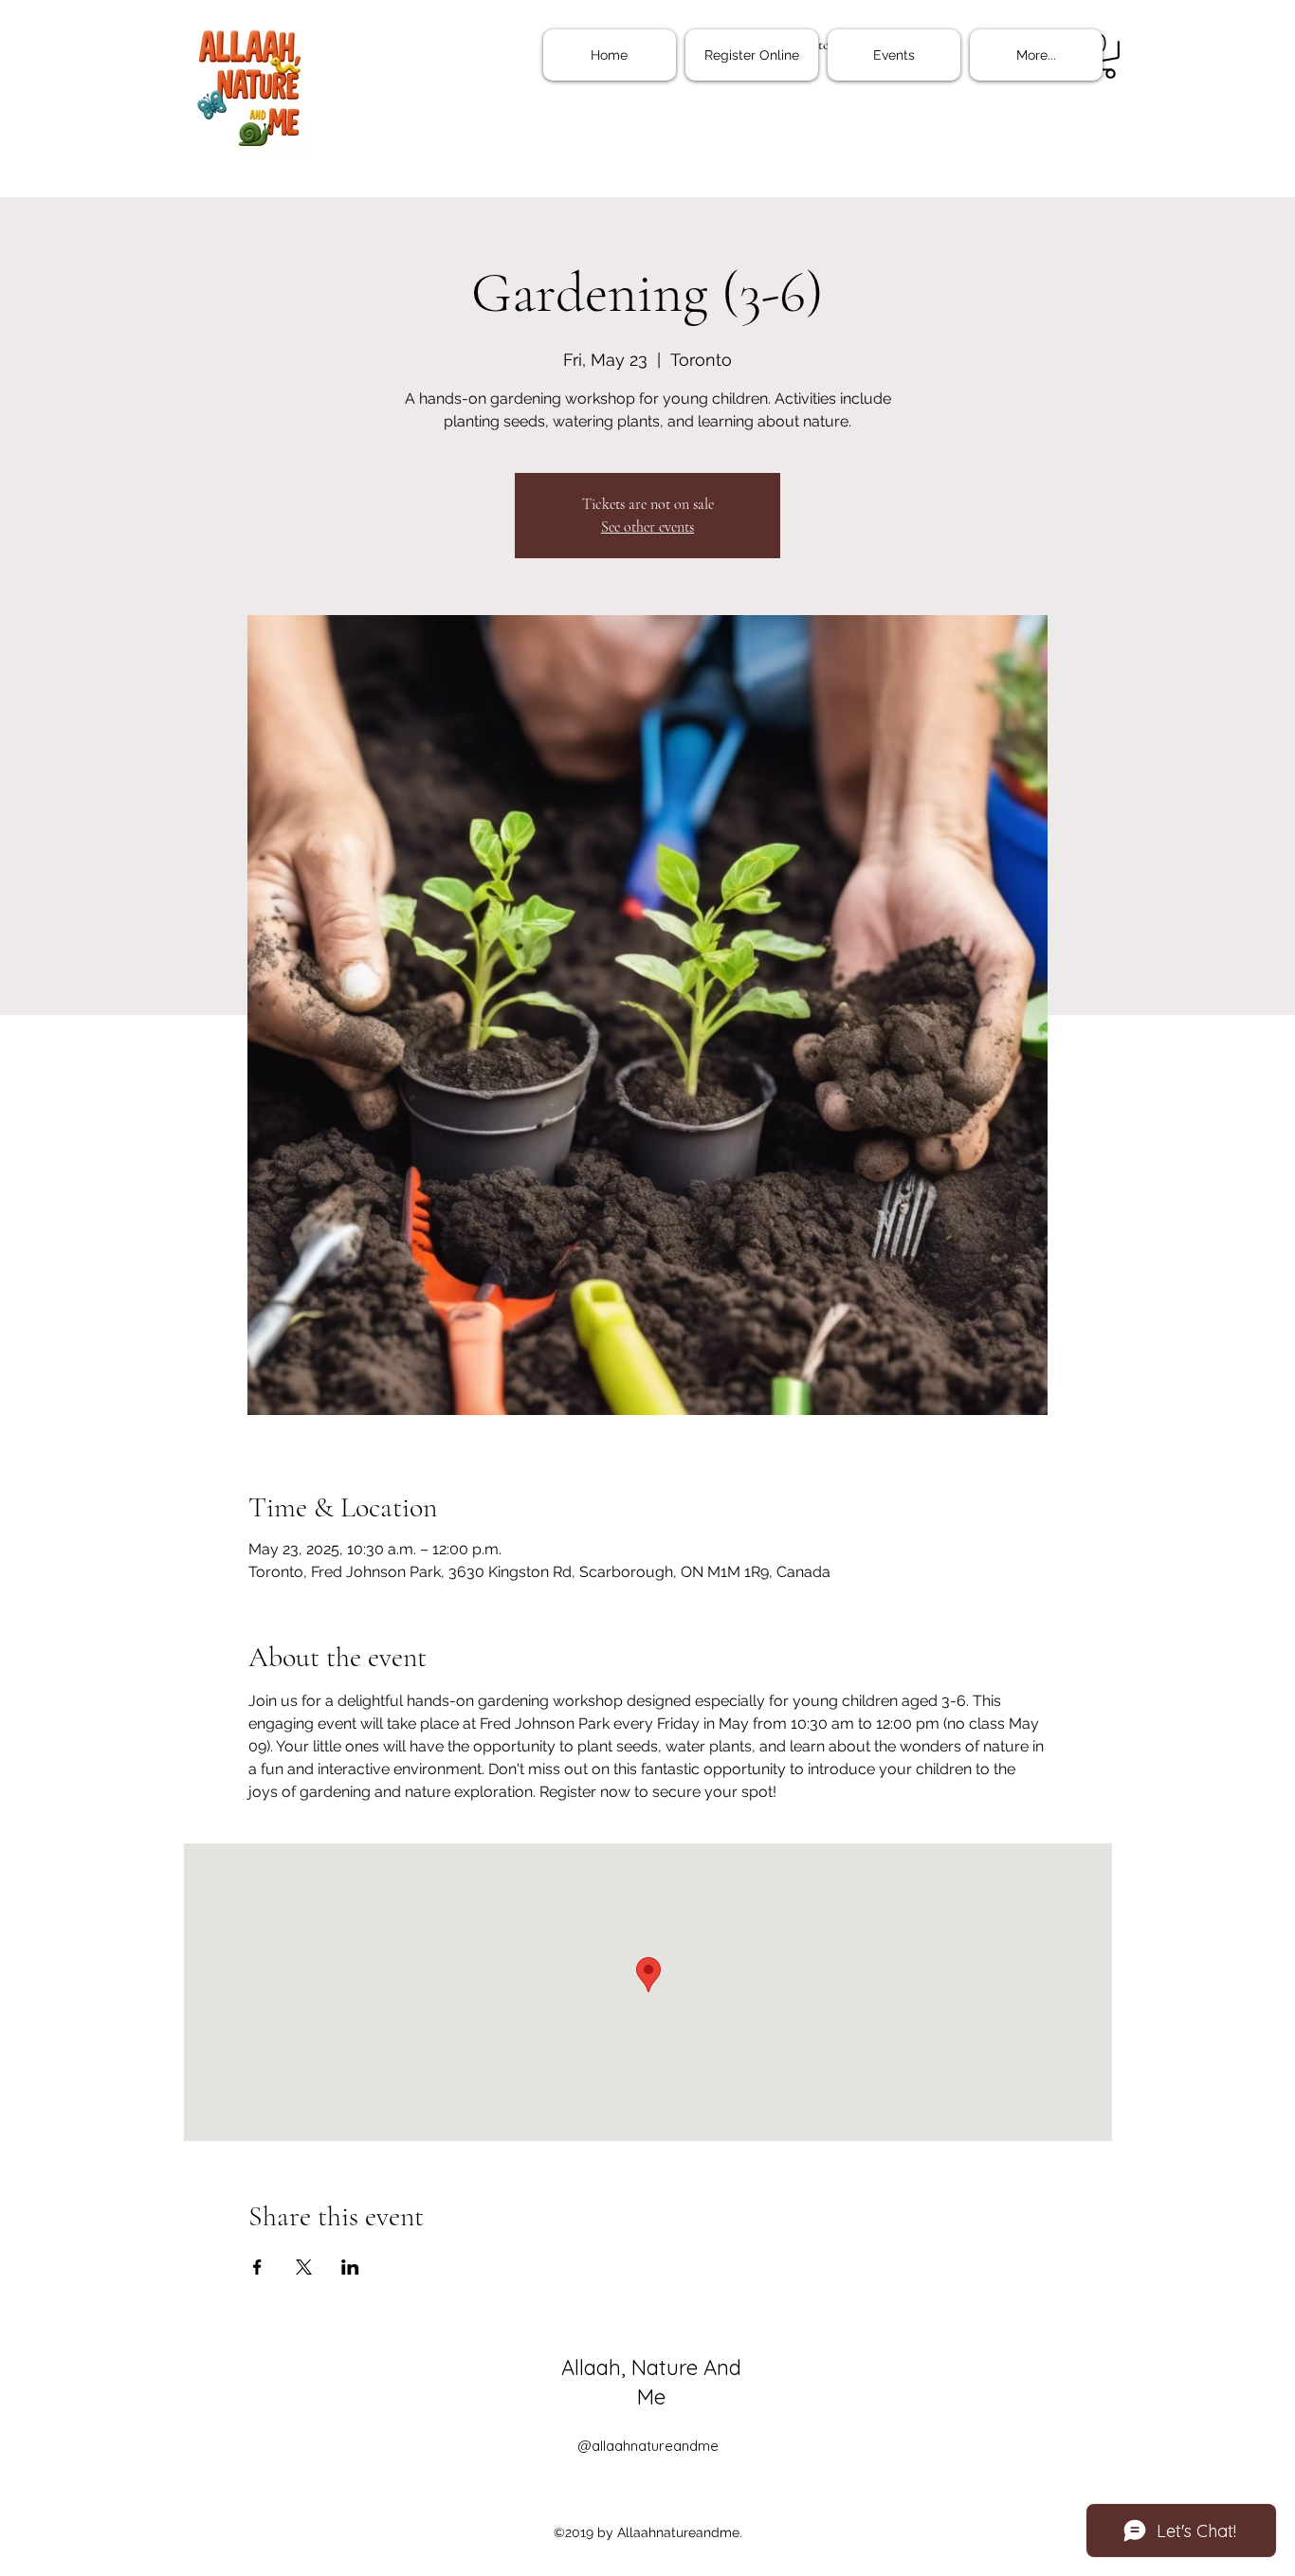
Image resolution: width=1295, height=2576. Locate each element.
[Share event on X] (304, 2267)
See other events (647, 527)
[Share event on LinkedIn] (350, 2267)
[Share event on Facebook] (257, 2267)
